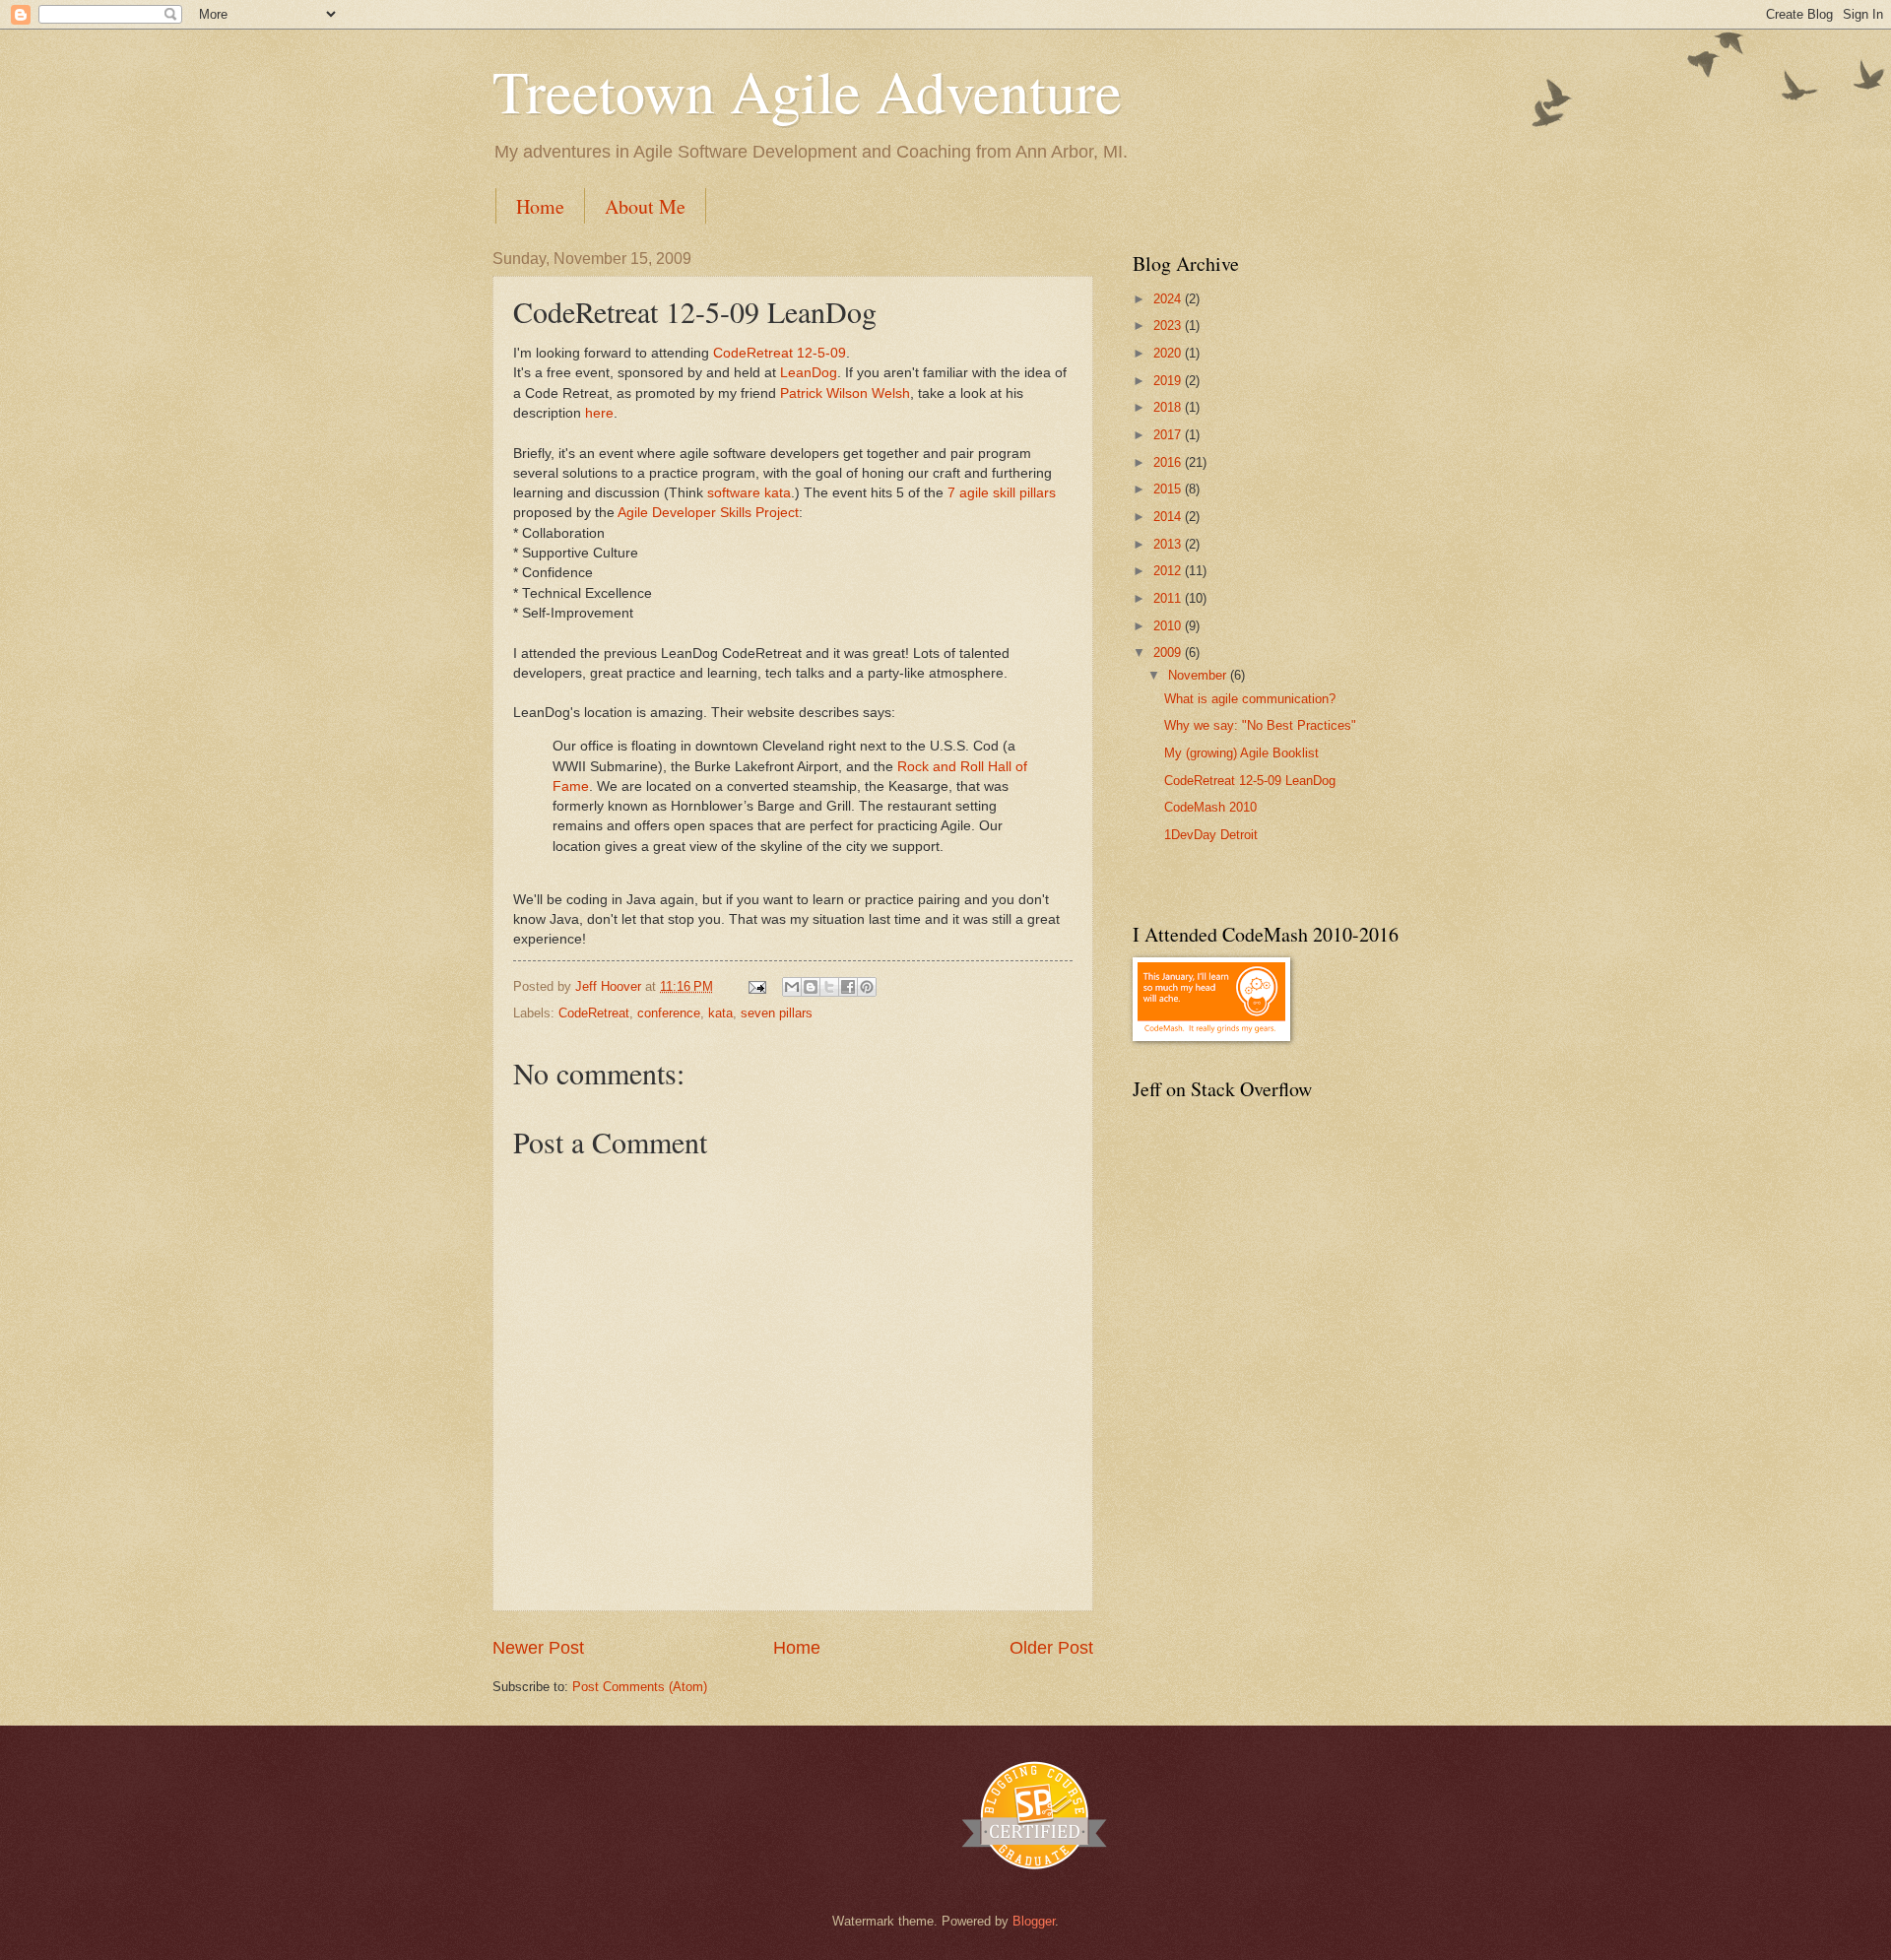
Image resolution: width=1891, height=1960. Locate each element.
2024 (1169, 299)
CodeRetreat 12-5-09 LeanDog (1250, 781)
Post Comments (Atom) (640, 1687)
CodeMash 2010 (1210, 807)
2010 (1169, 626)
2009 (1169, 653)
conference (669, 1013)
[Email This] (792, 987)
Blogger (1034, 1921)
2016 (1169, 462)
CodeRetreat (594, 1013)
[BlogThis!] (811, 987)
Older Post (1051, 1648)
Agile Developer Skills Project (708, 513)
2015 (1169, 489)
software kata (749, 493)
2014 (1169, 517)
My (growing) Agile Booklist (1241, 753)
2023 (1169, 326)
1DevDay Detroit (1211, 835)
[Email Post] (756, 986)
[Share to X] (829, 987)
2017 (1169, 435)
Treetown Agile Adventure (807, 91)
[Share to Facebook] (848, 987)
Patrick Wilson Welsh (845, 393)
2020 (1169, 353)
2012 (1169, 571)
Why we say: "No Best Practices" (1260, 725)
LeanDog (809, 373)
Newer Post (538, 1648)
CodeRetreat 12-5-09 (780, 353)
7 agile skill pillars (1002, 493)
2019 (1169, 381)
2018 (1169, 407)
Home (540, 206)
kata (720, 1013)
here (599, 413)
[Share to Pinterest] (867, 987)
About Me (645, 206)
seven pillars (777, 1013)
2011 (1169, 598)
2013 (1169, 544)
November (1199, 675)
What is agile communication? (1250, 699)
